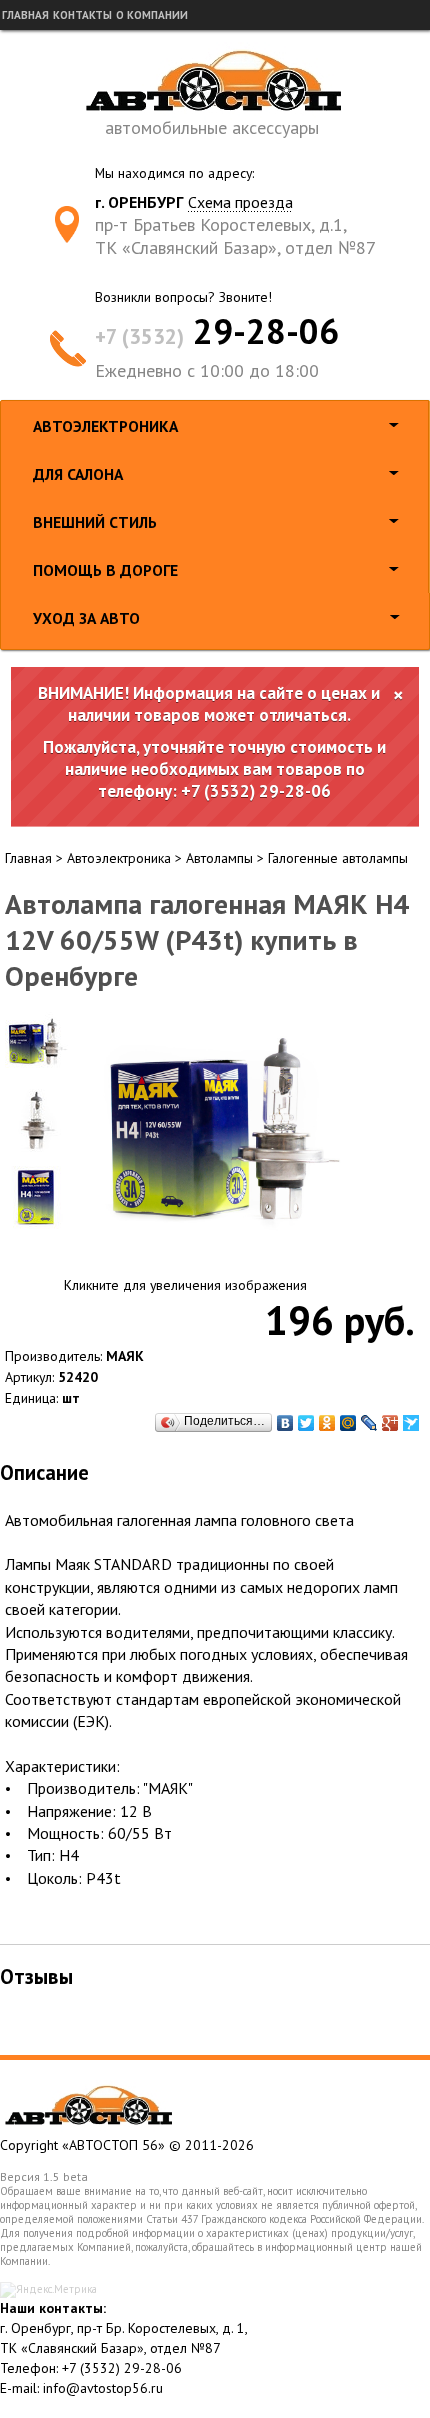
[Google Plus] (390, 1423)
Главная (25, 15)
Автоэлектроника (105, 426)
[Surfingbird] (411, 1423)
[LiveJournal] (369, 1423)
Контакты (82, 15)
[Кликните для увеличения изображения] (220, 1137)
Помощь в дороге (105, 570)
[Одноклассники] (327, 1423)
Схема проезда (240, 202)
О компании (152, 15)
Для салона (78, 474)
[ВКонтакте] (285, 1423)
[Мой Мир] (348, 1423)
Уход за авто (86, 618)
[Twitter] (306, 1423)
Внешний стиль (95, 522)
